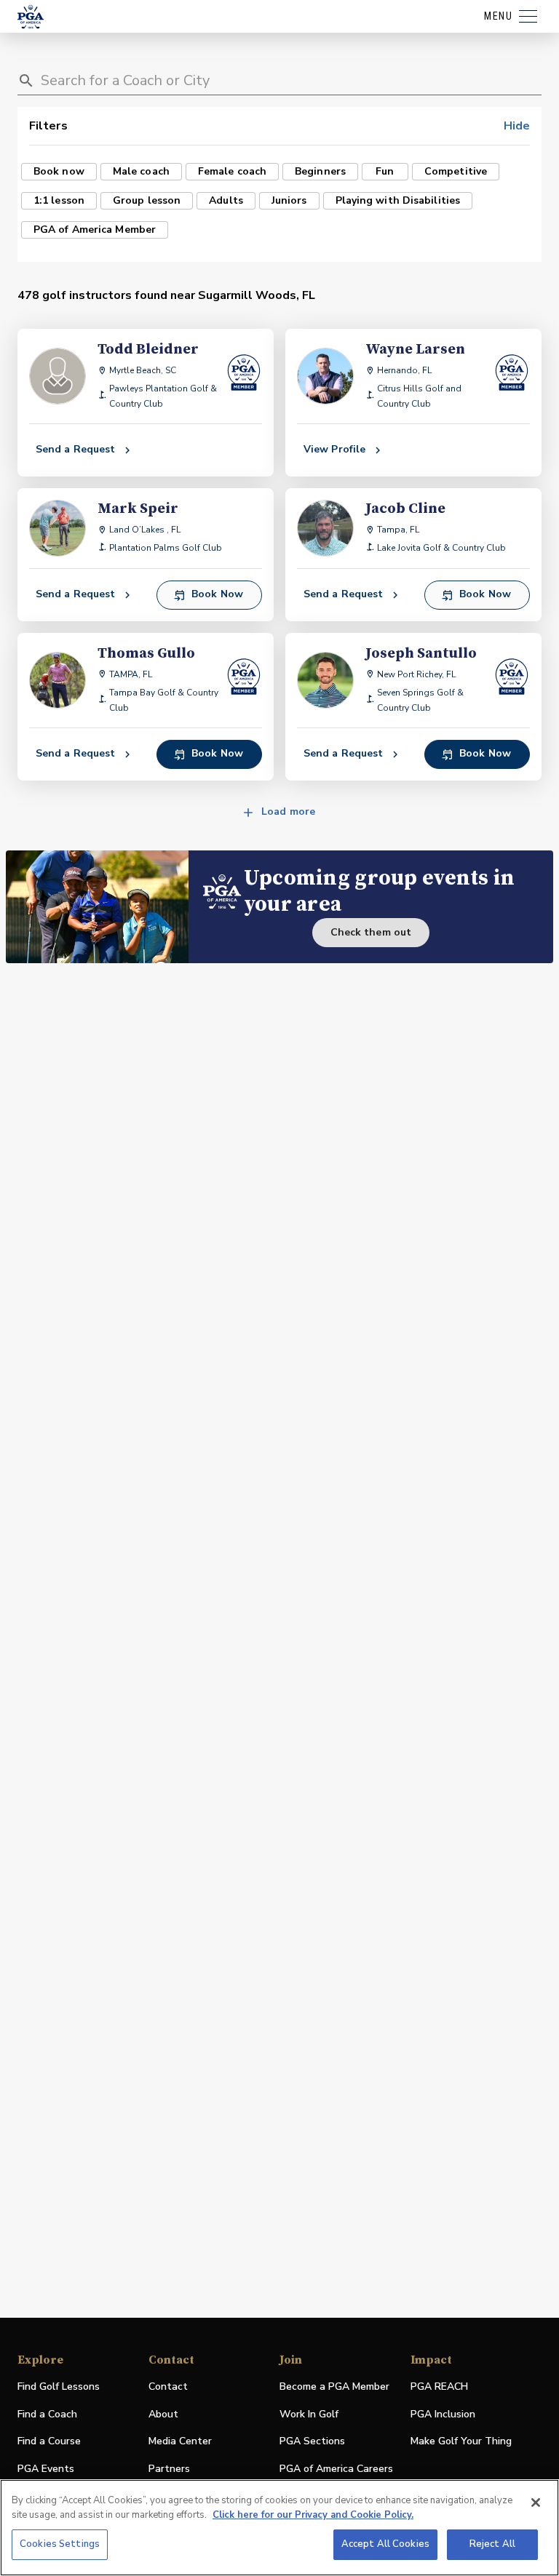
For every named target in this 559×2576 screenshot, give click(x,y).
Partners (169, 2469)
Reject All (492, 2544)
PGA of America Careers (336, 2469)
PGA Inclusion (443, 2414)
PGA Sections (312, 2441)
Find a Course (49, 2441)
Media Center (180, 2442)
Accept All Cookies (385, 2544)
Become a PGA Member (334, 2386)
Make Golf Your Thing (461, 2442)
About (163, 2414)
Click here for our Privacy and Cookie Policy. (313, 2515)
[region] (279, 2528)
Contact (168, 2386)
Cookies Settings (60, 2544)
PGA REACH (439, 2387)
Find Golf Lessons (59, 2386)
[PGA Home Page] (31, 17)
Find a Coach (47, 2414)
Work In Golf (309, 2414)
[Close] (536, 2503)
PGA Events (46, 2469)
